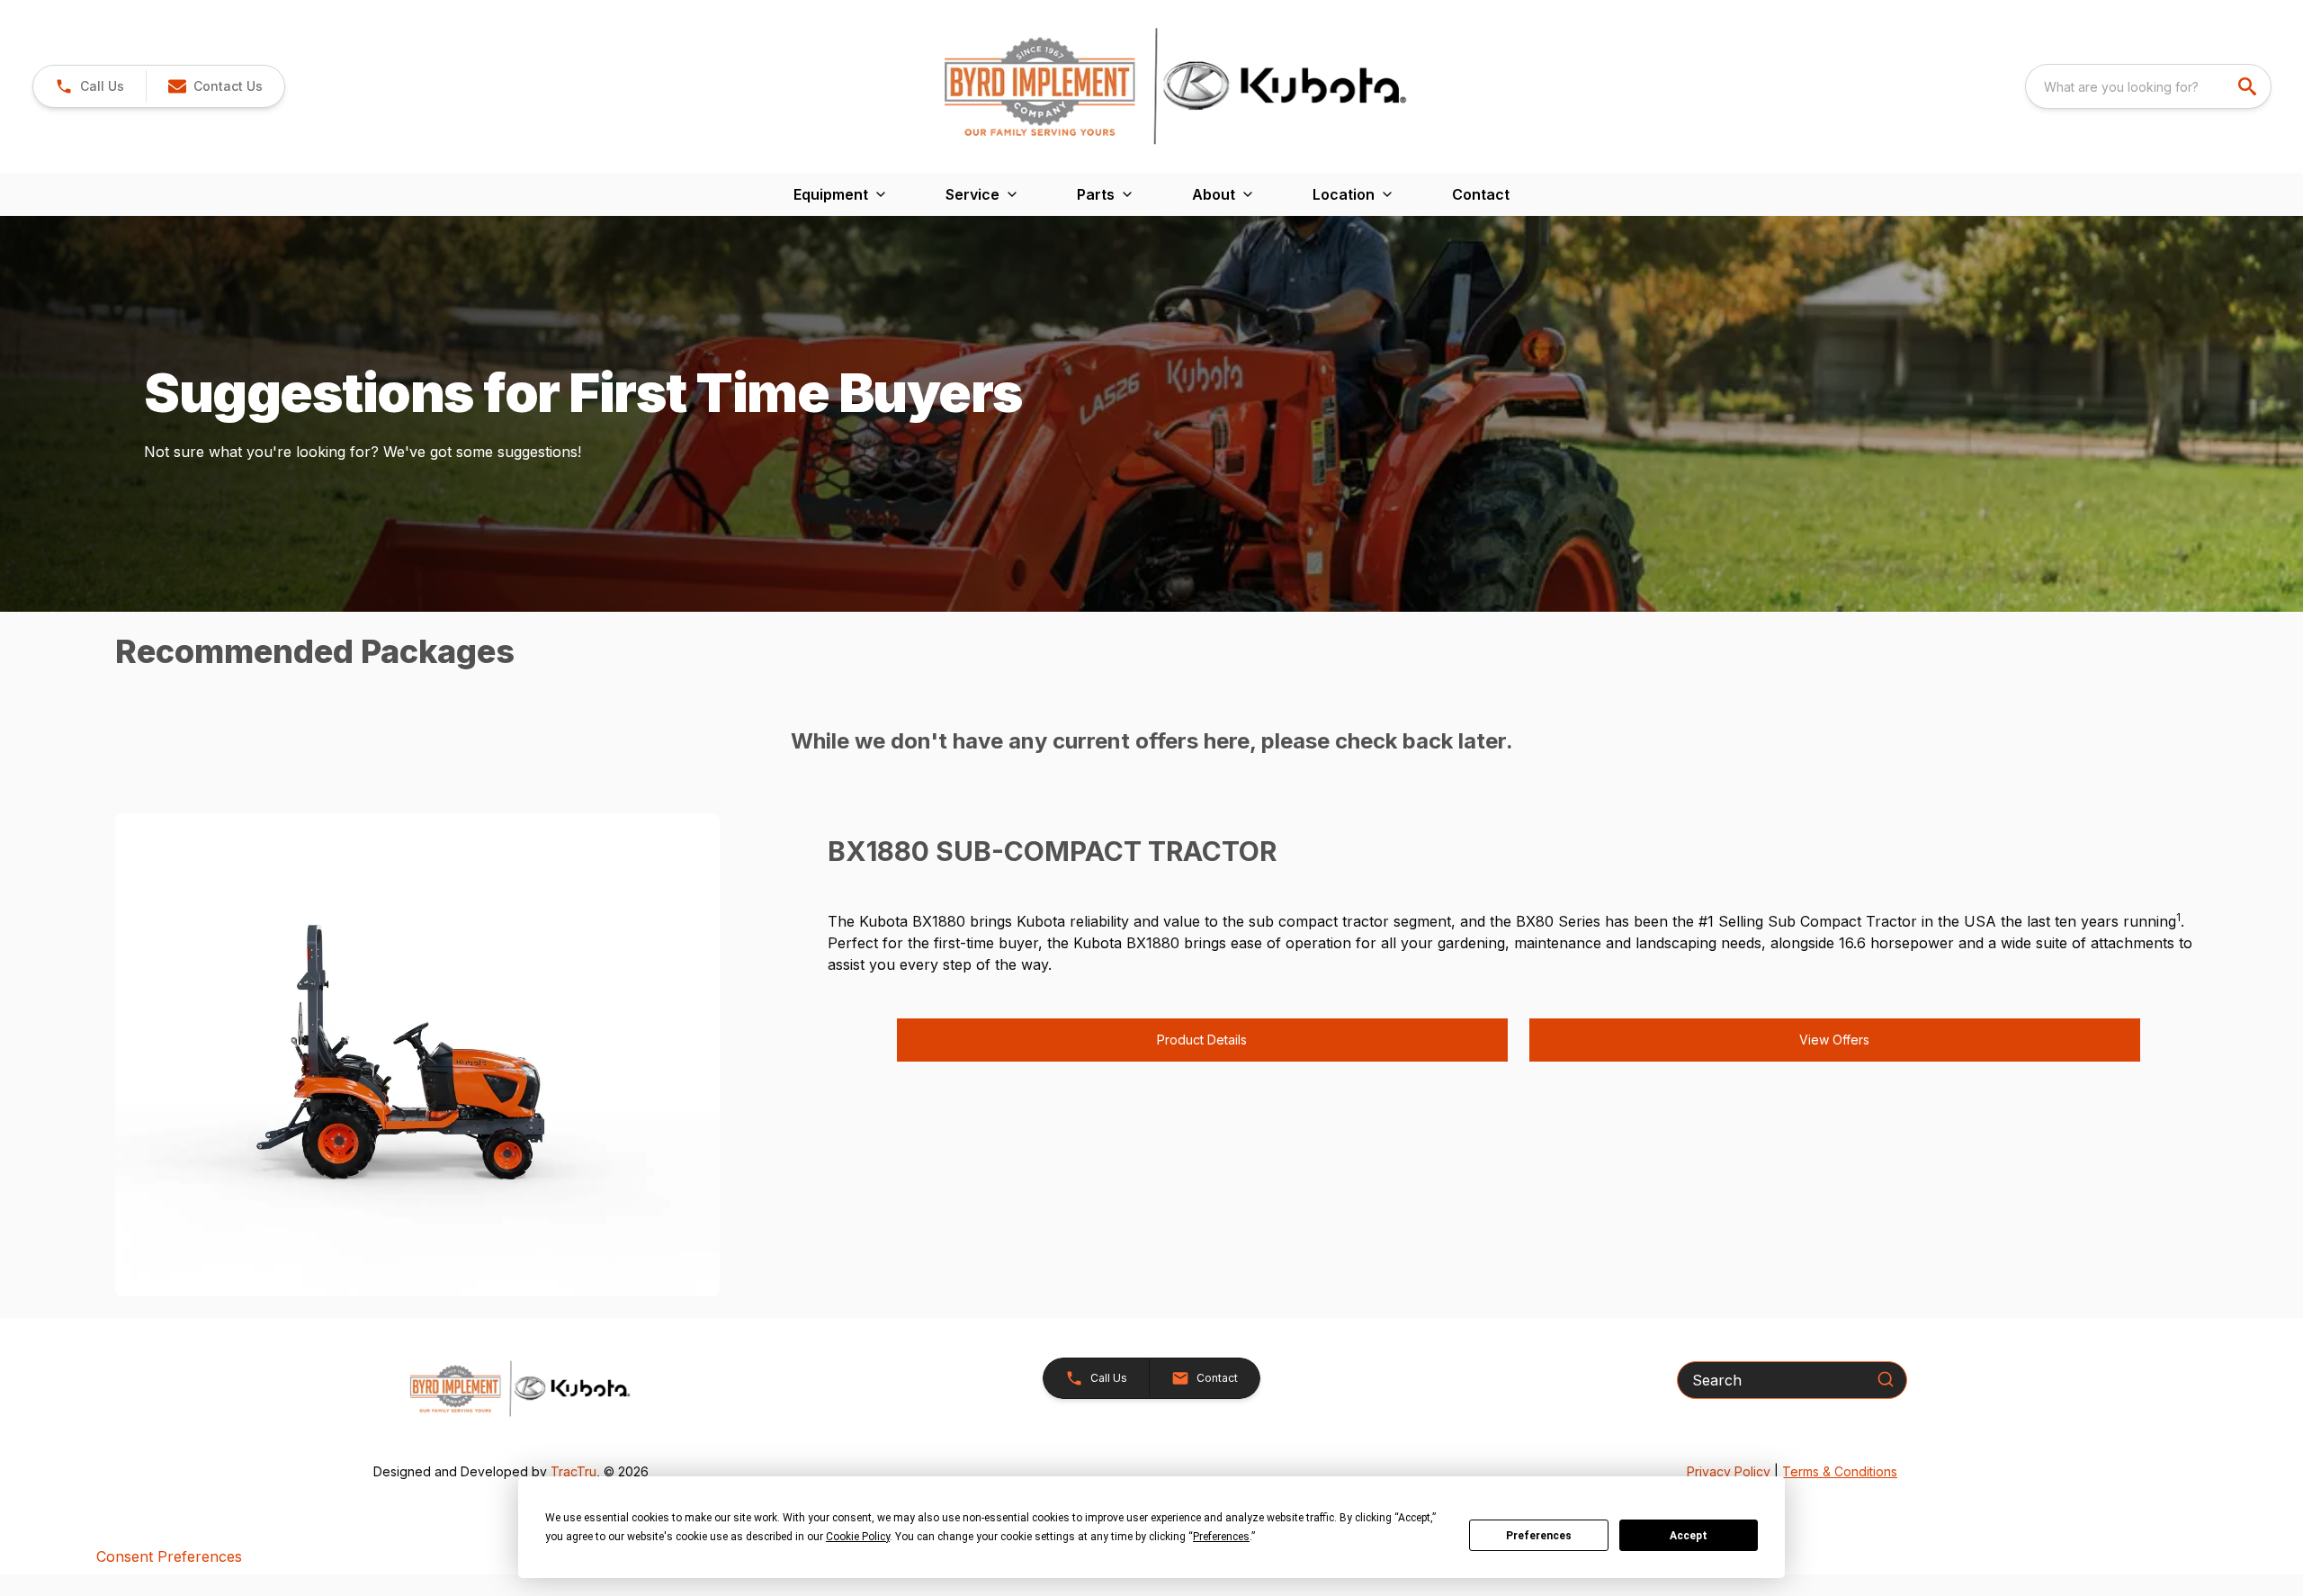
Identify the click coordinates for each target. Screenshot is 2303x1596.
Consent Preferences (169, 1556)
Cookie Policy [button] (858, 1537)
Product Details (1202, 1040)
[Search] (1886, 1379)
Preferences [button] (1221, 1537)
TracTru (574, 1471)
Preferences (1539, 1536)
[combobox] (2148, 86)
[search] (2249, 86)
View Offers (1834, 1040)
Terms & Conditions (1840, 1471)
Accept (1689, 1536)
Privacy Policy (1729, 1471)
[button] (90, 86)
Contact (1481, 194)
